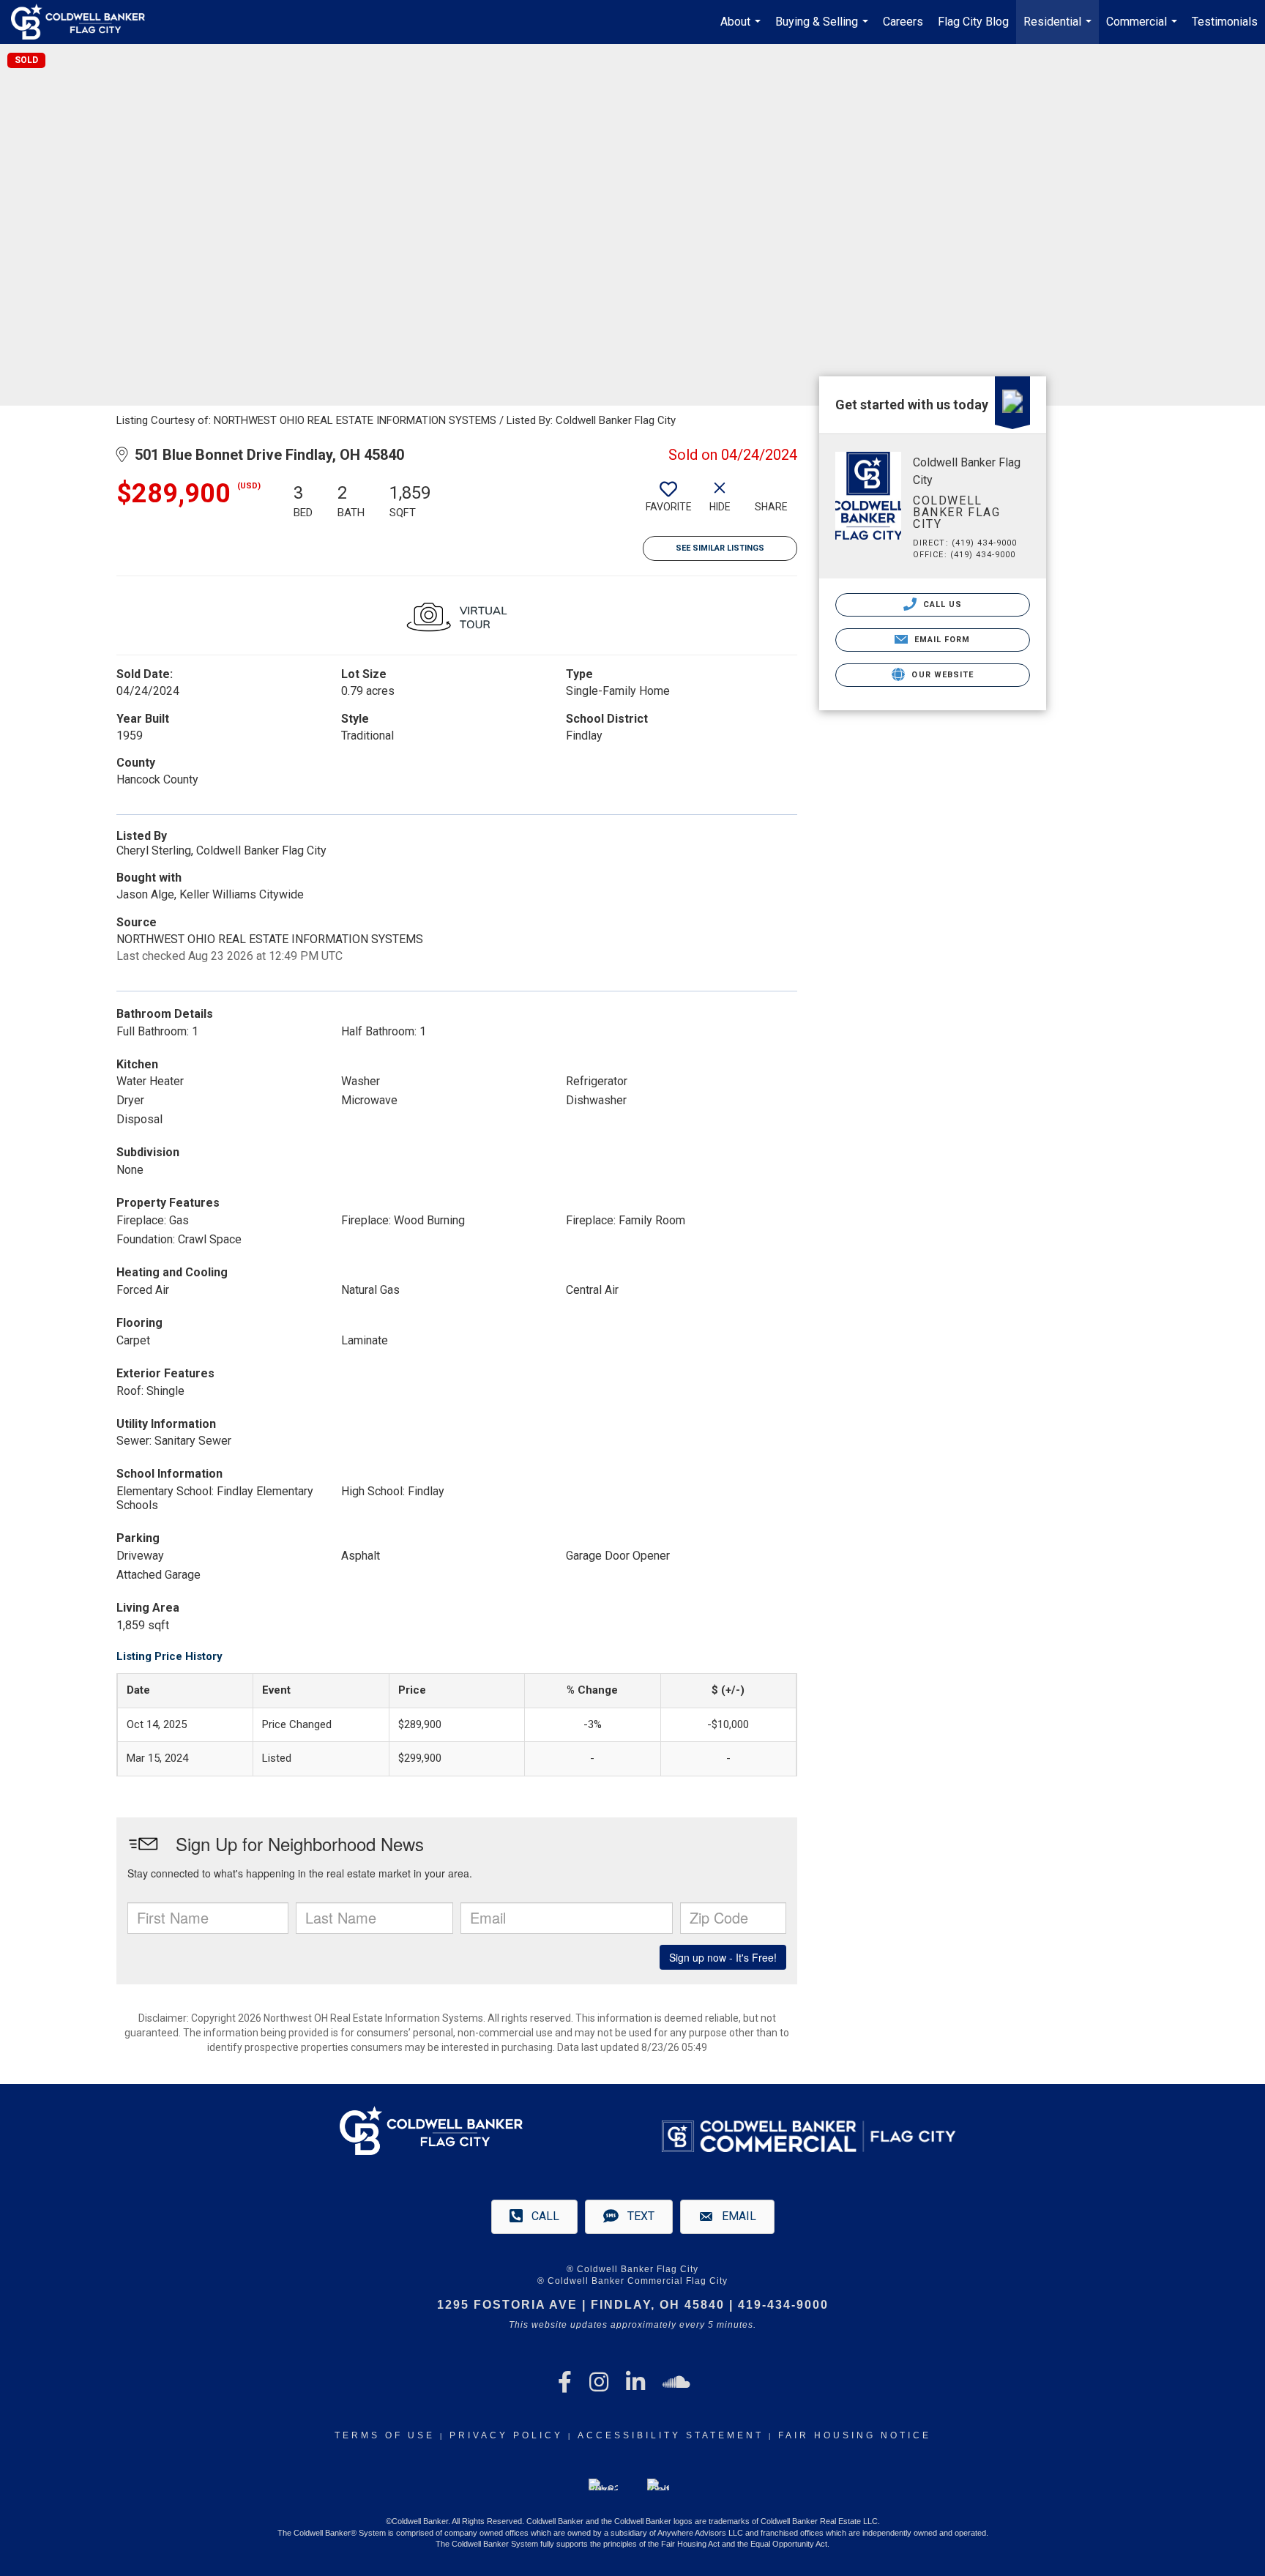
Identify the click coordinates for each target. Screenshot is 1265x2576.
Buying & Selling (824, 29)
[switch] (668, 502)
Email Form (940, 640)
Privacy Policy (506, 2435)
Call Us (941, 604)
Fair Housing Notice (855, 2435)
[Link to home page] (85, 22)
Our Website (941, 675)
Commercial (1143, 29)
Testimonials (1225, 22)
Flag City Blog (973, 22)
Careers (903, 22)
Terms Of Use (385, 2435)
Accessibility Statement (671, 2435)
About (742, 29)
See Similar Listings (720, 548)
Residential (1059, 29)
